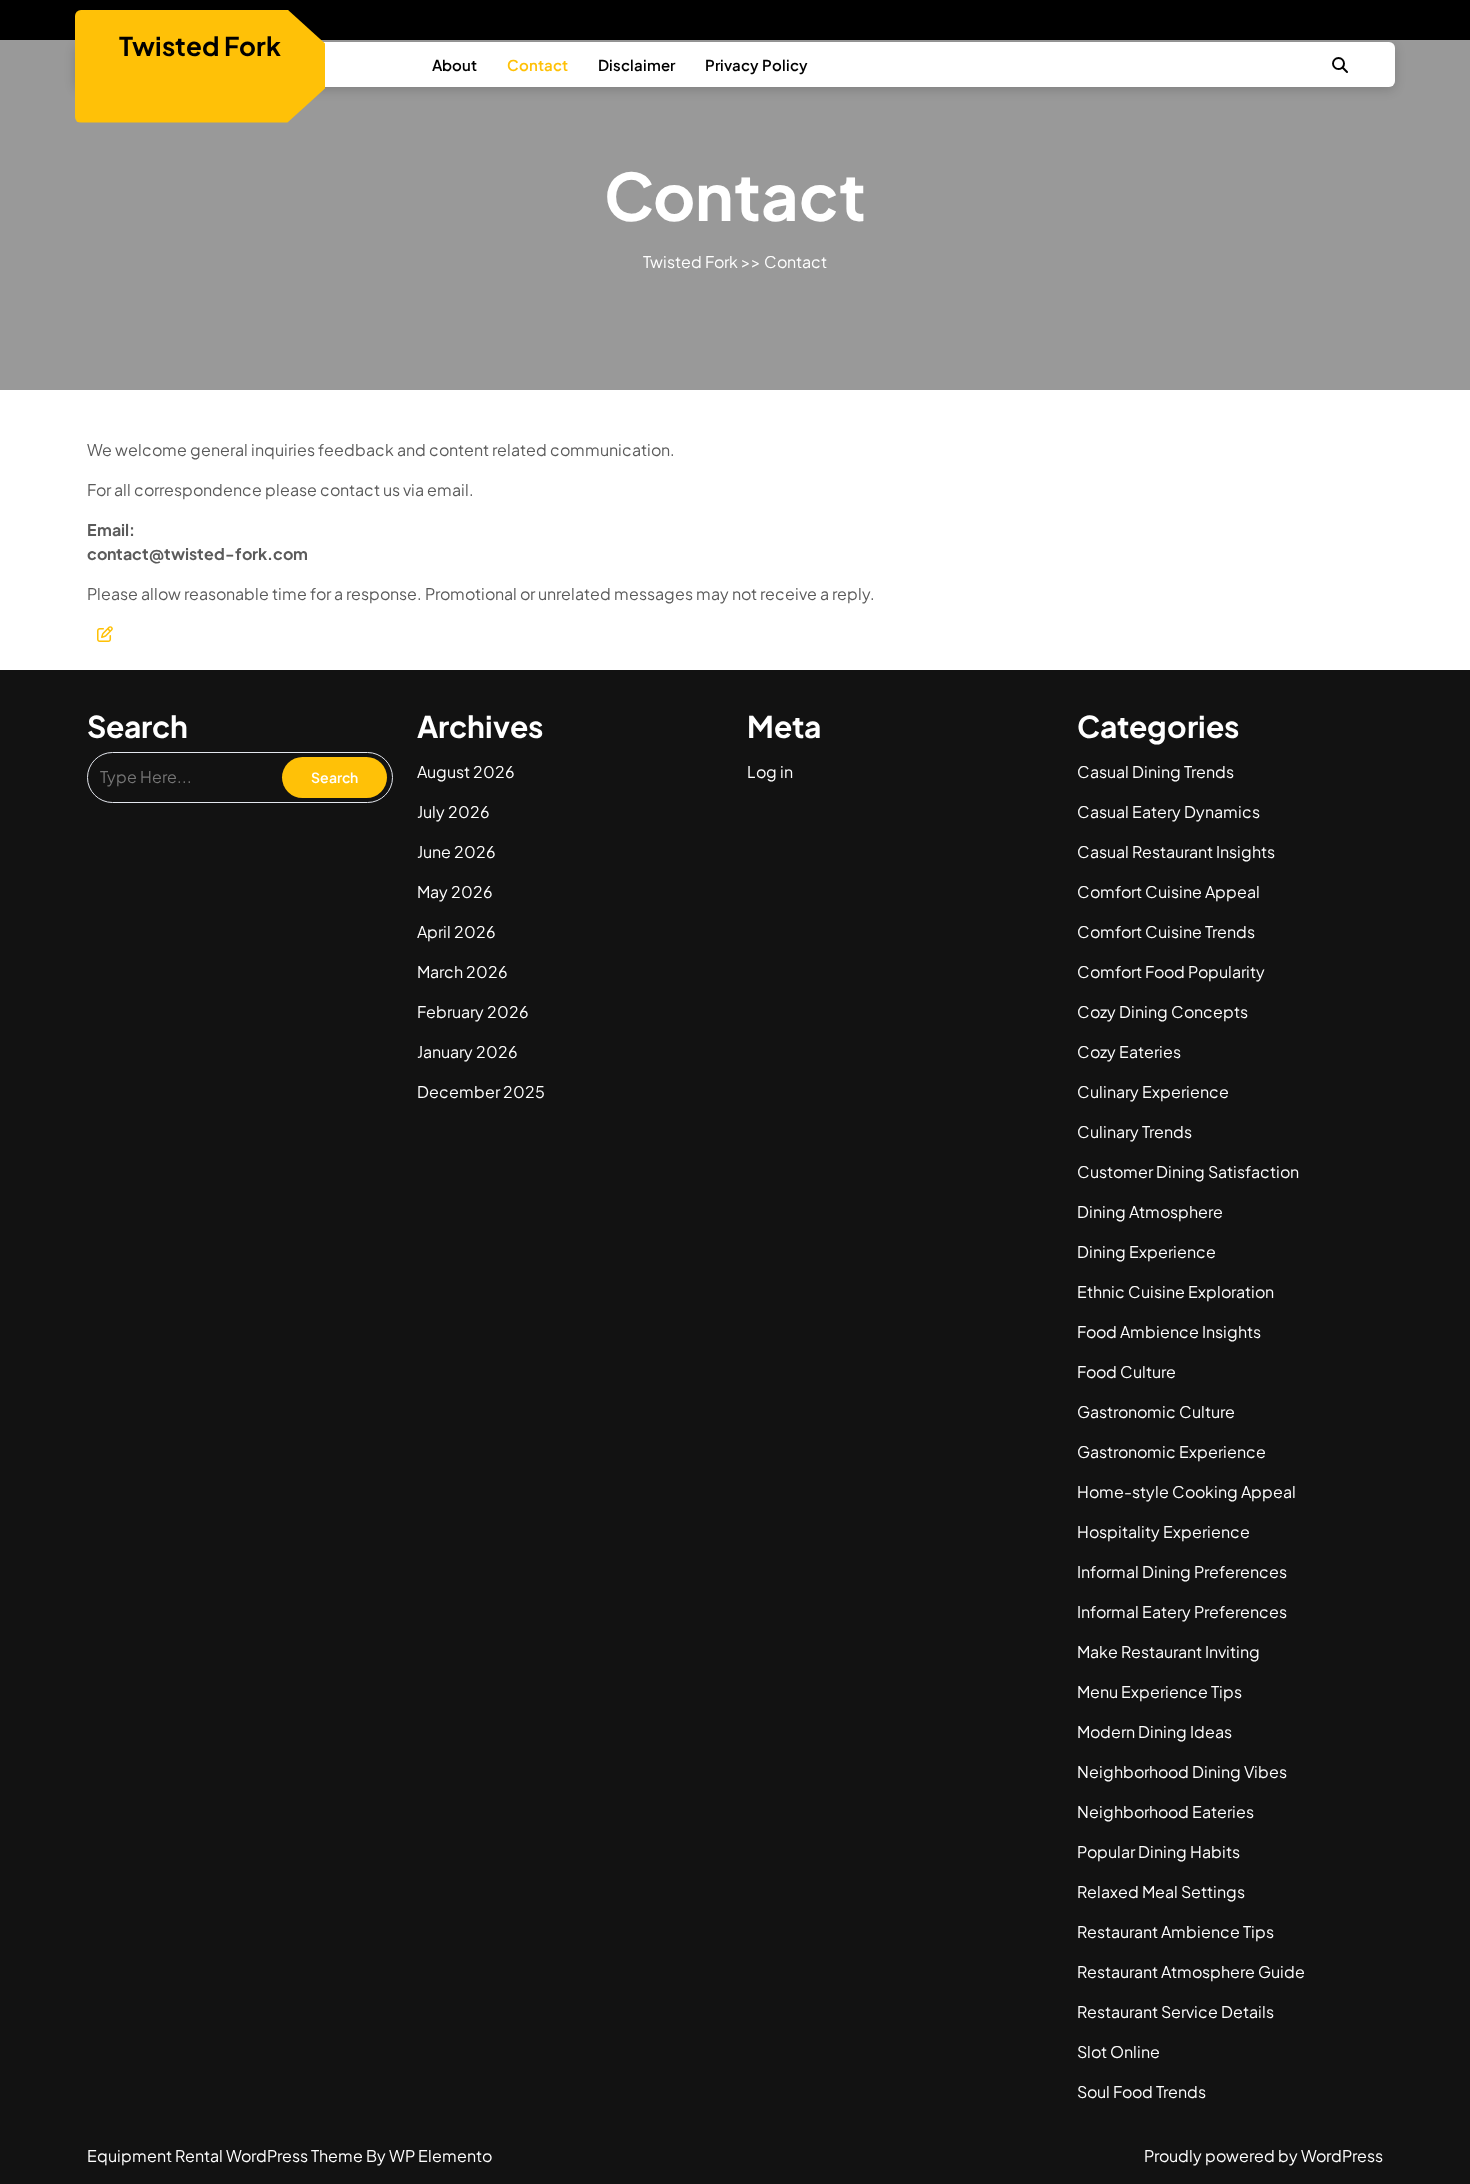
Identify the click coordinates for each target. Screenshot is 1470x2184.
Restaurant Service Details (1175, 2011)
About (454, 64)
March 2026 (462, 971)
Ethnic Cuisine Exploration (1175, 1291)
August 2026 (466, 771)
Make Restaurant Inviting (1168, 1651)
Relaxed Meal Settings (1161, 1891)
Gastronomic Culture (1156, 1411)
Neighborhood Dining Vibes (1182, 1771)
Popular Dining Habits (1158, 1851)
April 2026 (456, 931)
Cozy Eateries (1129, 1051)
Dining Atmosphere (1150, 1211)
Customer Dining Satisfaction (1188, 1171)
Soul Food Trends (1141, 2091)
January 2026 (467, 1051)
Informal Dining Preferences (1182, 1571)
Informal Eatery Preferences (1182, 1611)
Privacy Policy (756, 64)
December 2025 (481, 1091)
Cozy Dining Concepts (1162, 1011)
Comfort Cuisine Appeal (1168, 891)
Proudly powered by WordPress (1263, 2155)
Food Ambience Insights (1169, 1331)
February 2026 (473, 1011)
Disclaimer (636, 64)
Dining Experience (1146, 1251)
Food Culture (1126, 1371)
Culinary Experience (1153, 1091)
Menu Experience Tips (1159, 1691)
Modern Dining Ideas (1154, 1731)
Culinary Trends (1134, 1131)
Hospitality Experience (1163, 1531)
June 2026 (456, 851)
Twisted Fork (200, 45)
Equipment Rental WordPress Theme (226, 2155)
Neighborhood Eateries (1165, 1811)
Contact (537, 64)
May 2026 (455, 891)
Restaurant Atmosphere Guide (1191, 1971)
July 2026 (453, 811)
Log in (770, 771)
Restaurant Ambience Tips (1175, 1931)
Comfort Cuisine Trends (1166, 931)
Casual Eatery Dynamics (1168, 811)
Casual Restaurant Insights (1176, 851)
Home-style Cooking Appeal (1186, 1491)
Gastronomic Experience (1171, 1451)
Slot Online (1118, 2051)
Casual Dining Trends (1155, 771)
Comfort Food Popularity (1171, 971)
